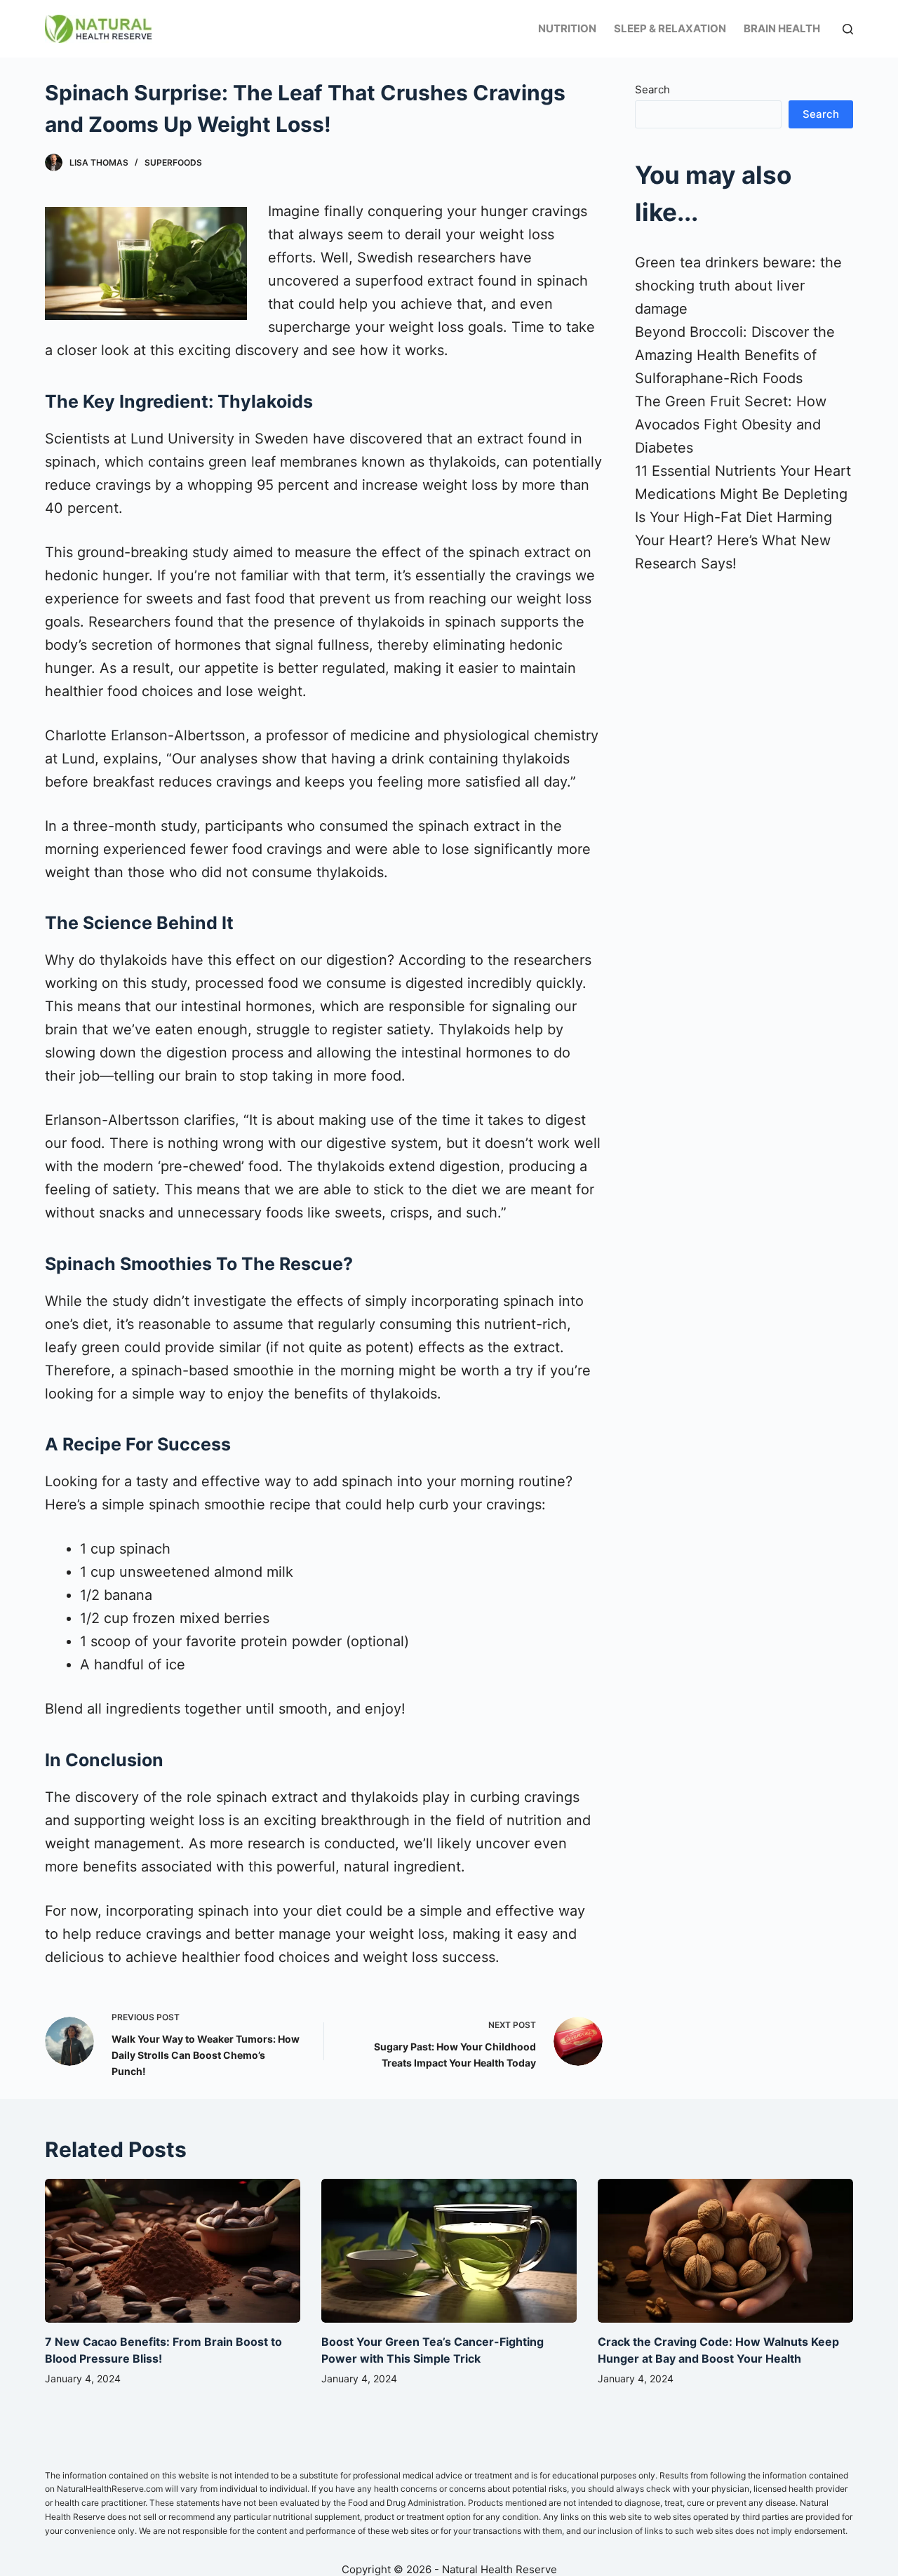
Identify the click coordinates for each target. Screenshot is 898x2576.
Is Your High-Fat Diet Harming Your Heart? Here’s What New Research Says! (733, 540)
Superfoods (173, 162)
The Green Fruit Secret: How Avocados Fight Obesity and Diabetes (731, 425)
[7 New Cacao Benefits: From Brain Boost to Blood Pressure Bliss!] (173, 2251)
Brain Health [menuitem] (782, 28)
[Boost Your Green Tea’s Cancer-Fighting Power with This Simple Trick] (449, 2251)
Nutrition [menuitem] (567, 28)
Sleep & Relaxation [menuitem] (670, 28)
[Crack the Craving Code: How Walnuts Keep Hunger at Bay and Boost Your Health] (725, 2251)
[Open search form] (848, 29)
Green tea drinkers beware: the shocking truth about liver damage (738, 286)
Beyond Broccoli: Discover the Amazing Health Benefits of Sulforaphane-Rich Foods (735, 355)
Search (652, 89)
